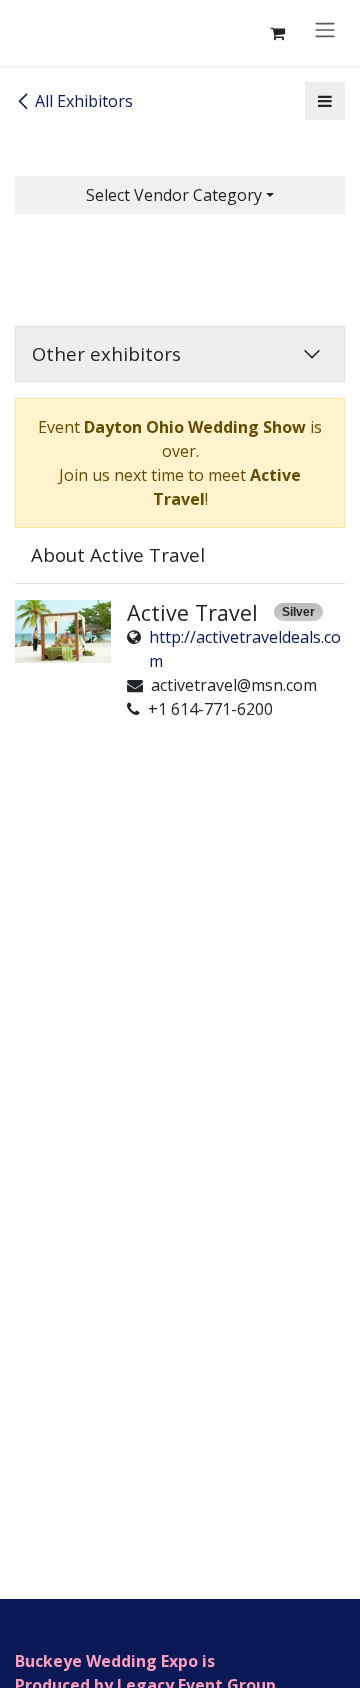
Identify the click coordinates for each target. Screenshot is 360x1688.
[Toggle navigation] (325, 29)
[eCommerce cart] (277, 33)
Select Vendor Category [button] (174, 195)
